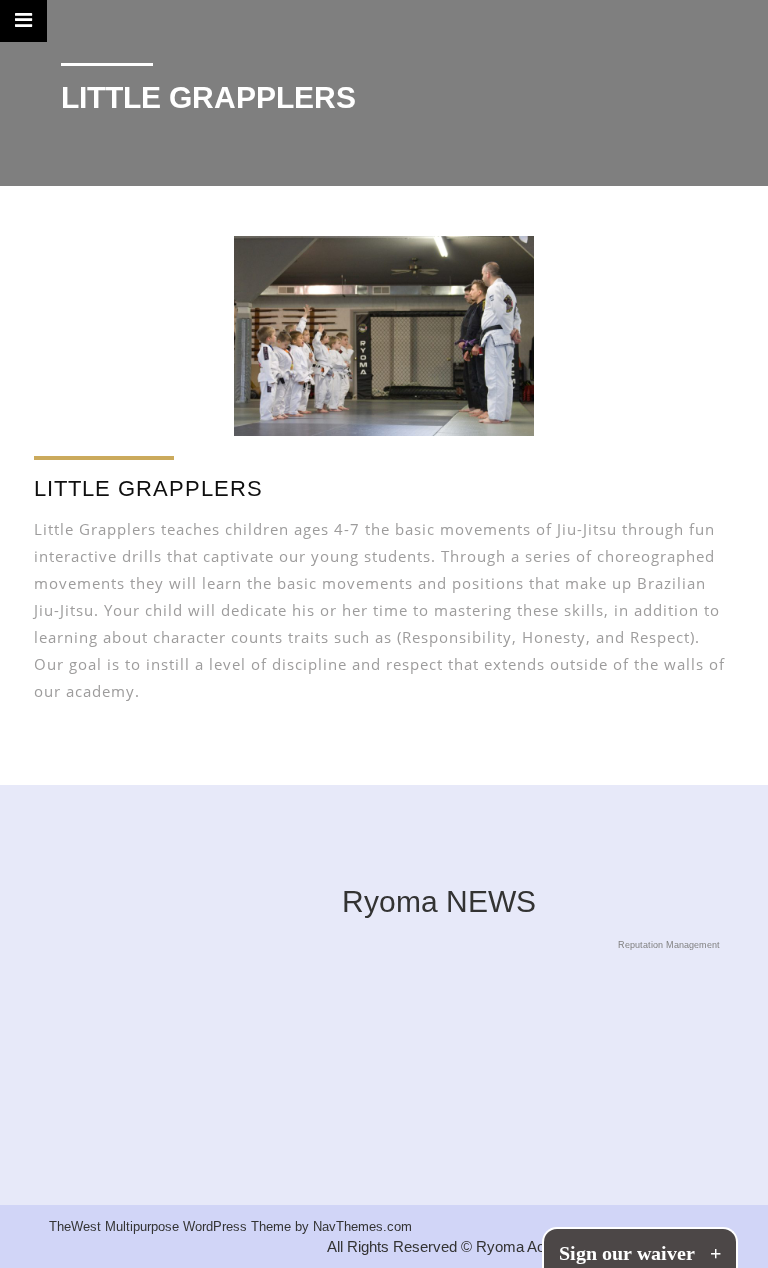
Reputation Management (669, 945)
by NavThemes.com (353, 1226)
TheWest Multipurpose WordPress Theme (172, 1226)
